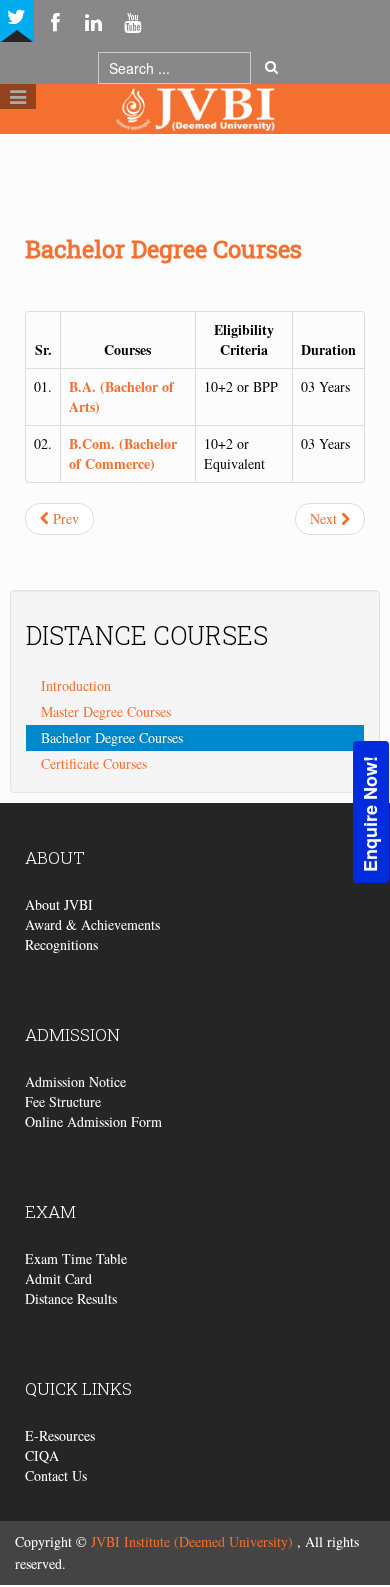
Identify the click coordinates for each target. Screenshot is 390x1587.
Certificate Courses (94, 763)
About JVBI (59, 904)
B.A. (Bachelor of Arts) (121, 396)
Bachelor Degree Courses (163, 249)
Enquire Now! (370, 813)
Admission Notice (75, 1081)
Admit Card (58, 1278)
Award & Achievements (92, 924)
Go (271, 68)
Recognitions (61, 944)
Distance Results (71, 1298)
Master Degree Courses (106, 711)
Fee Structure (63, 1101)
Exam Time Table (76, 1258)
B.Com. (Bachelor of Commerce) (123, 453)
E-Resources (60, 1435)
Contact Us (56, 1475)
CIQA (42, 1455)
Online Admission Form (93, 1121)
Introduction (76, 685)
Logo (195, 148)
